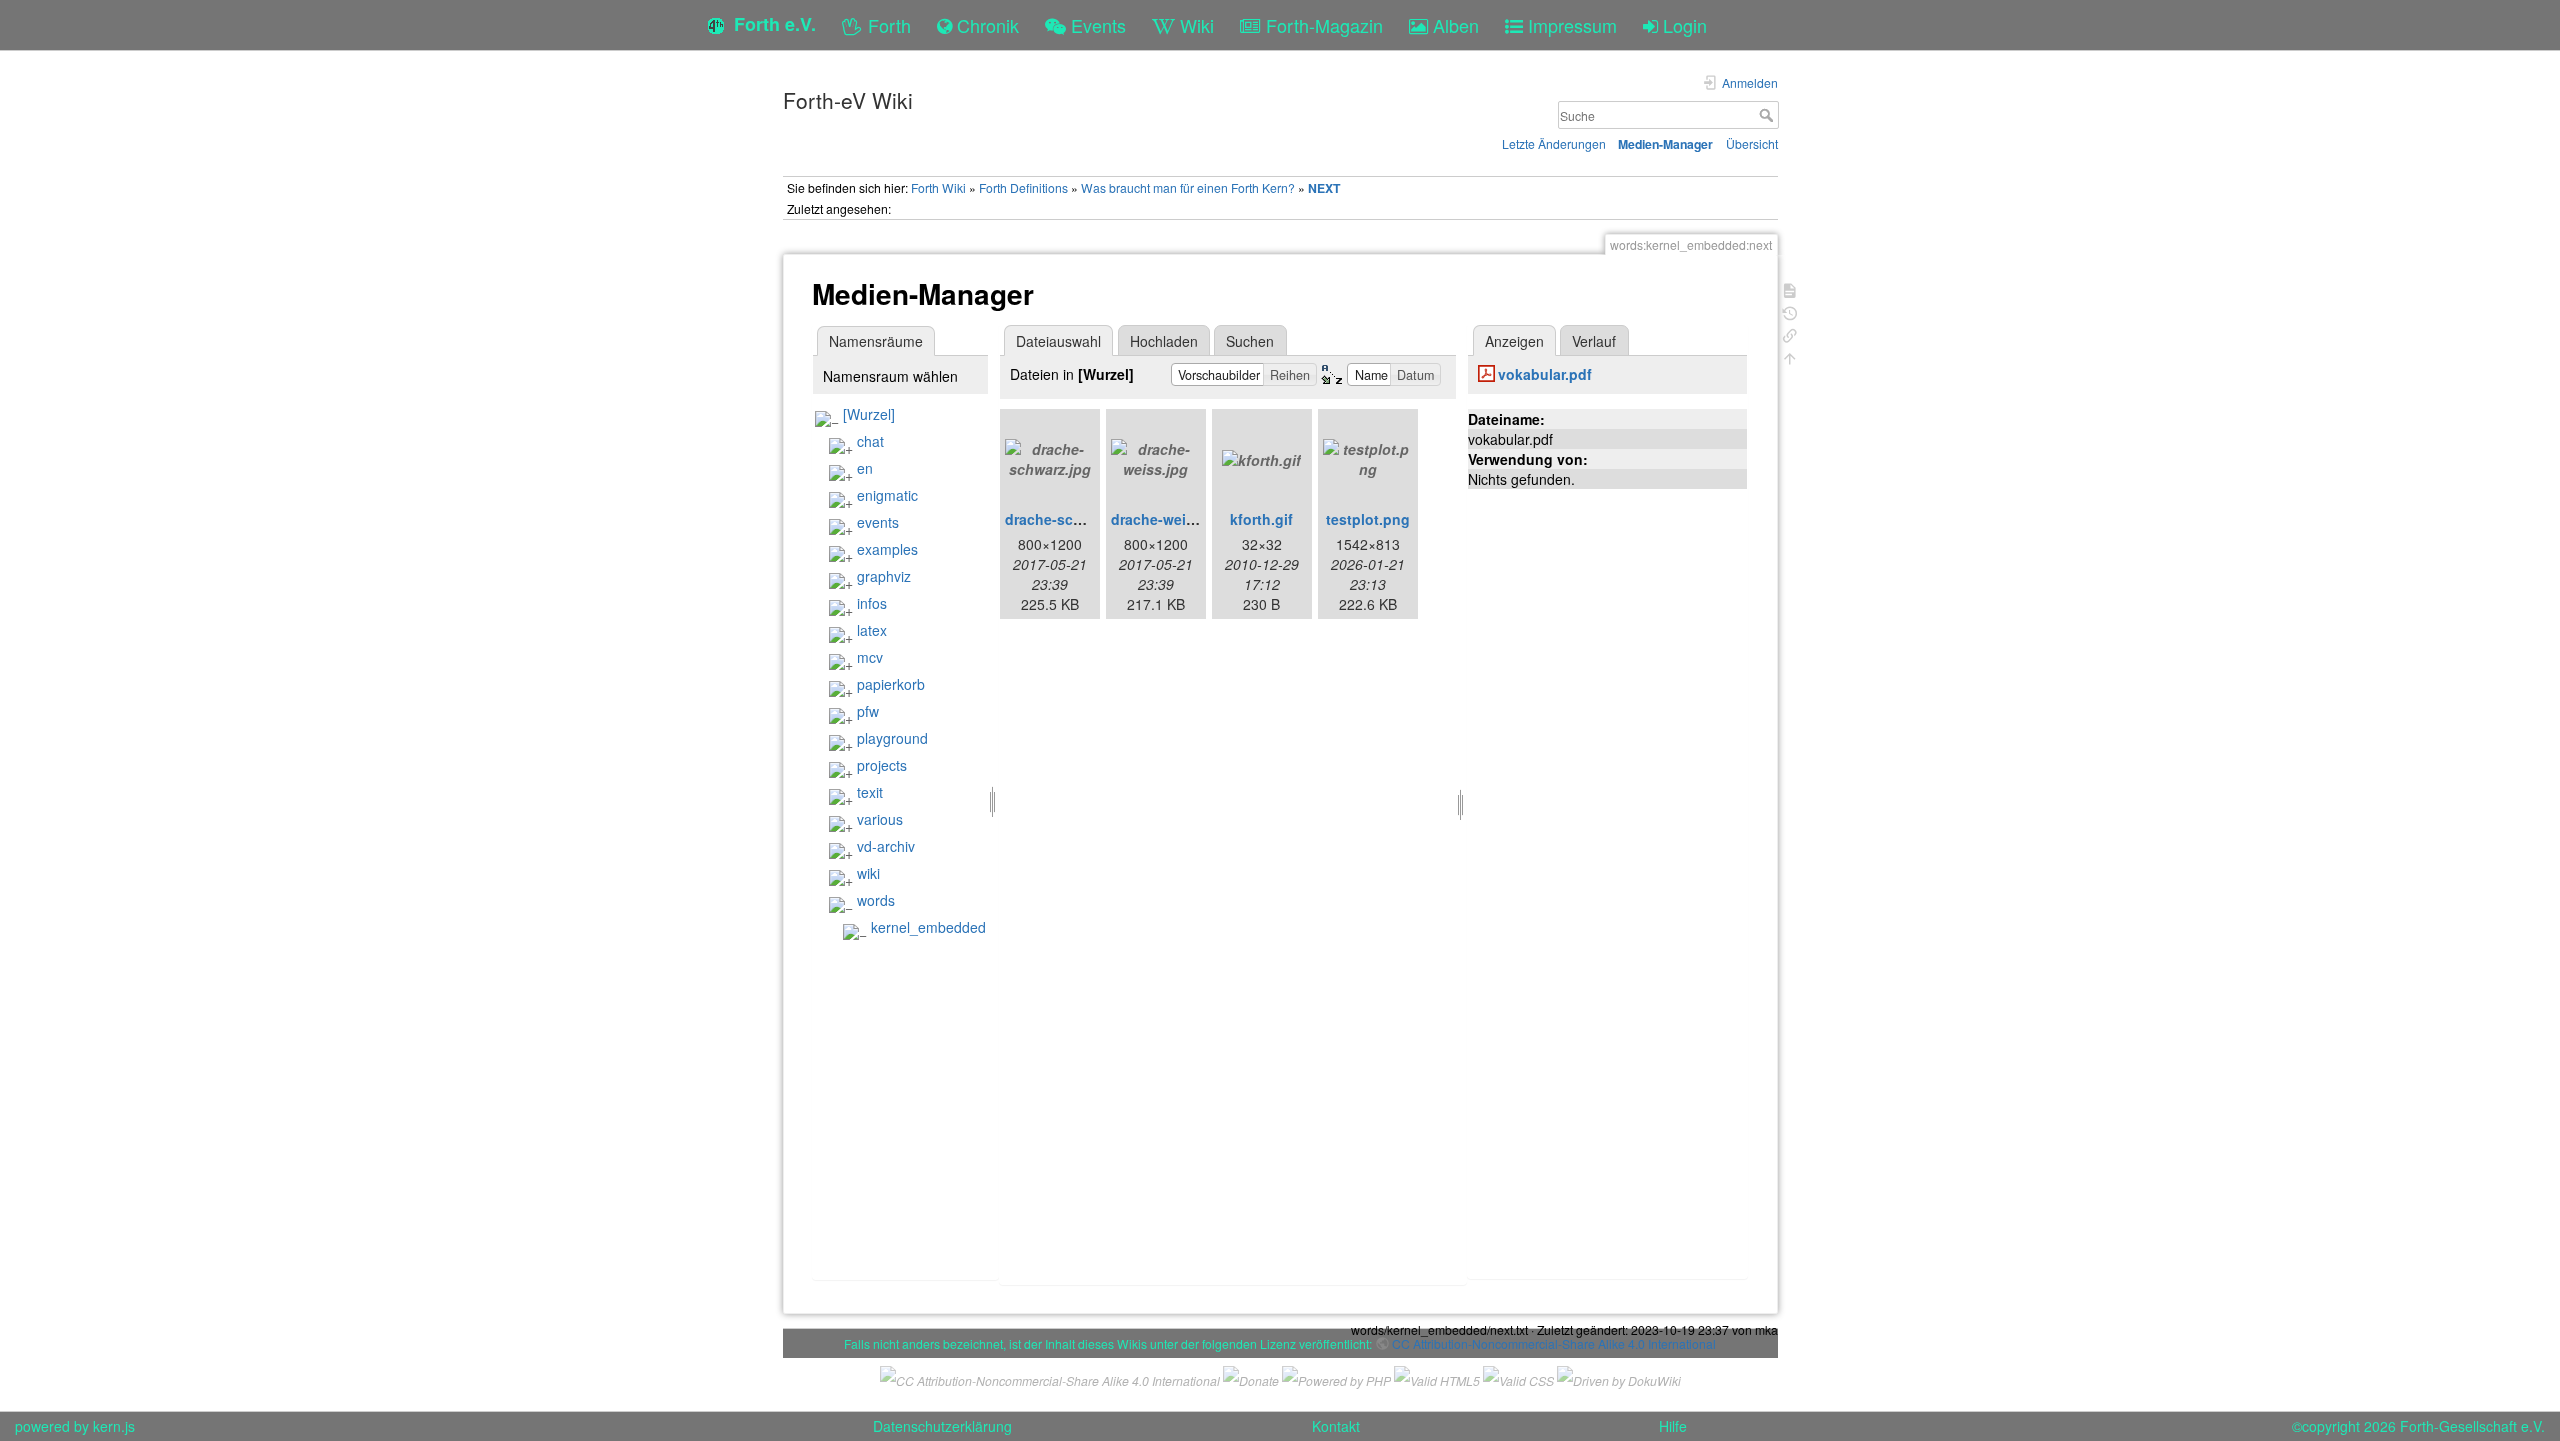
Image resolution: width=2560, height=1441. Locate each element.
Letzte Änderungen (1554, 143)
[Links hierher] (1790, 333)
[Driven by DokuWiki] (1619, 1378)
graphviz (884, 576)
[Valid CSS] (1518, 1378)
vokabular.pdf (1545, 374)
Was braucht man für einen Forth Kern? (1188, 187)
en (865, 468)
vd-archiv (886, 846)
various (880, 819)
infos (872, 603)
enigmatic (887, 495)
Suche (1768, 115)
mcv (870, 657)
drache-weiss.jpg (1169, 519)
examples (887, 549)
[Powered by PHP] (1336, 1378)
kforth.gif (1261, 519)
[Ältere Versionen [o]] (1790, 311)
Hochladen (1164, 341)
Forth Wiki (938, 187)
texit (870, 792)
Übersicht (1752, 143)
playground (892, 738)
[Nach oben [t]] (1790, 356)
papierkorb (891, 684)
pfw (868, 711)
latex (872, 630)
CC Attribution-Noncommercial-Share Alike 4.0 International (1554, 1343)
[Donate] (1251, 1378)
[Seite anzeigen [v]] (1790, 288)
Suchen (1250, 341)
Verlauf (1594, 341)
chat (870, 441)
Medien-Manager (1665, 144)
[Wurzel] (869, 414)
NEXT (1324, 188)
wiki (868, 873)
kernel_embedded (928, 927)
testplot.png (1368, 519)
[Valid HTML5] (1437, 1378)
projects (882, 765)
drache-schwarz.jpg (1072, 519)
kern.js (114, 1426)
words (876, 900)
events (878, 522)
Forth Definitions (1023, 187)
